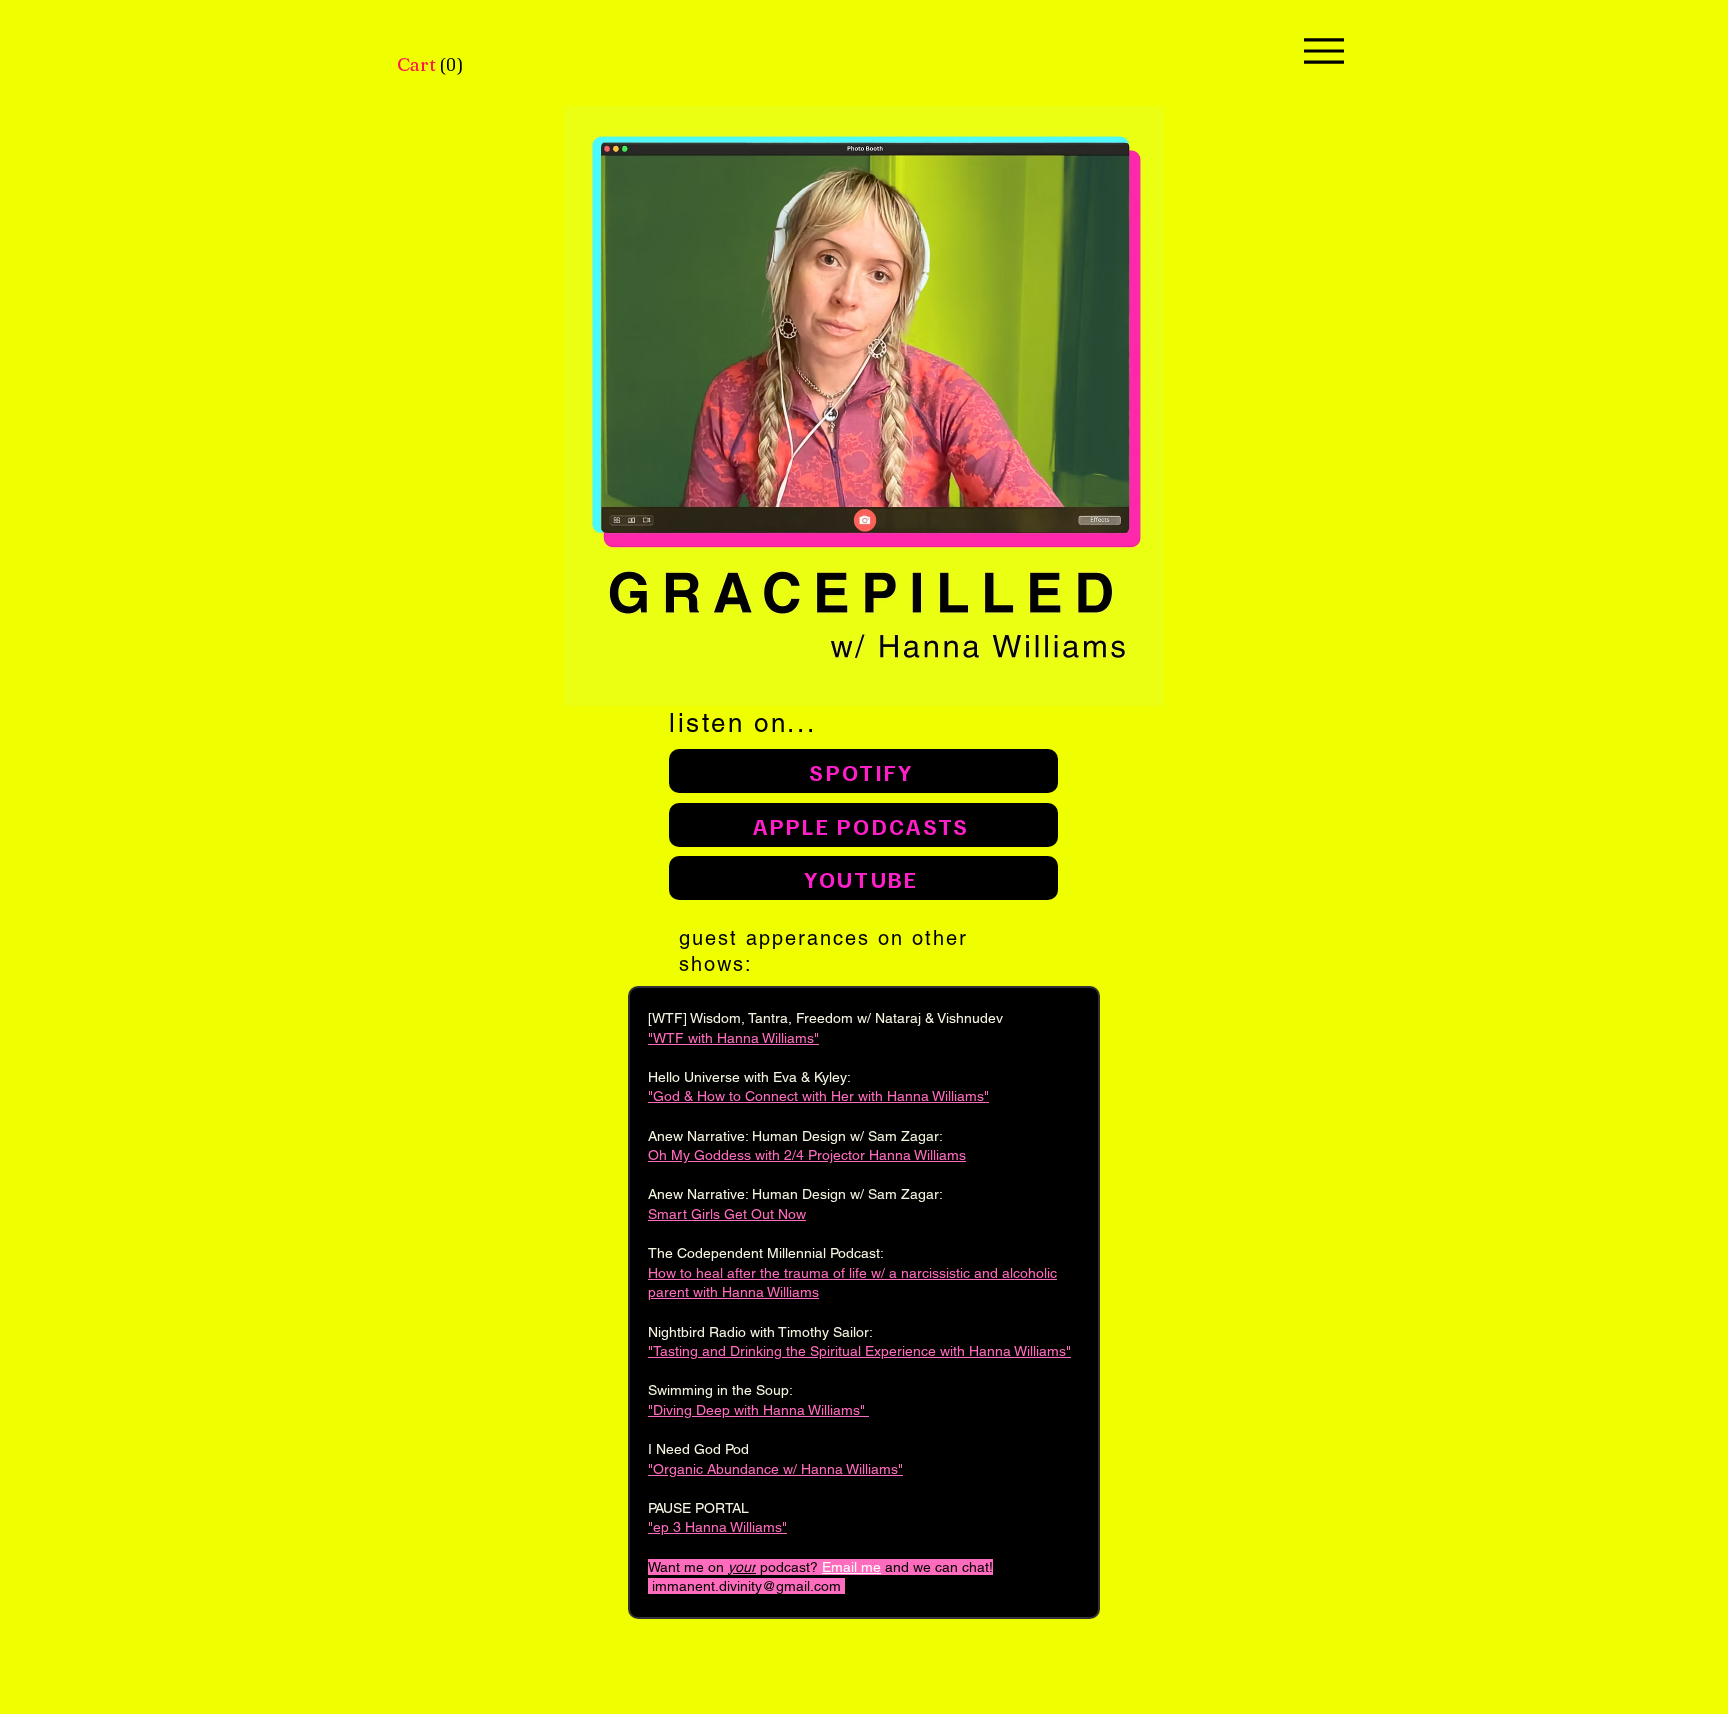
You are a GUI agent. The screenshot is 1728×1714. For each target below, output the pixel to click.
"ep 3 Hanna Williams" (717, 1527)
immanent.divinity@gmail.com (746, 1586)
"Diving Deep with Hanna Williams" (758, 1410)
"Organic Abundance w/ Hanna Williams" (775, 1469)
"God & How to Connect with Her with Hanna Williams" (818, 1096)
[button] (432, 65)
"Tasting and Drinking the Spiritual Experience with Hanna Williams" (859, 1351)
